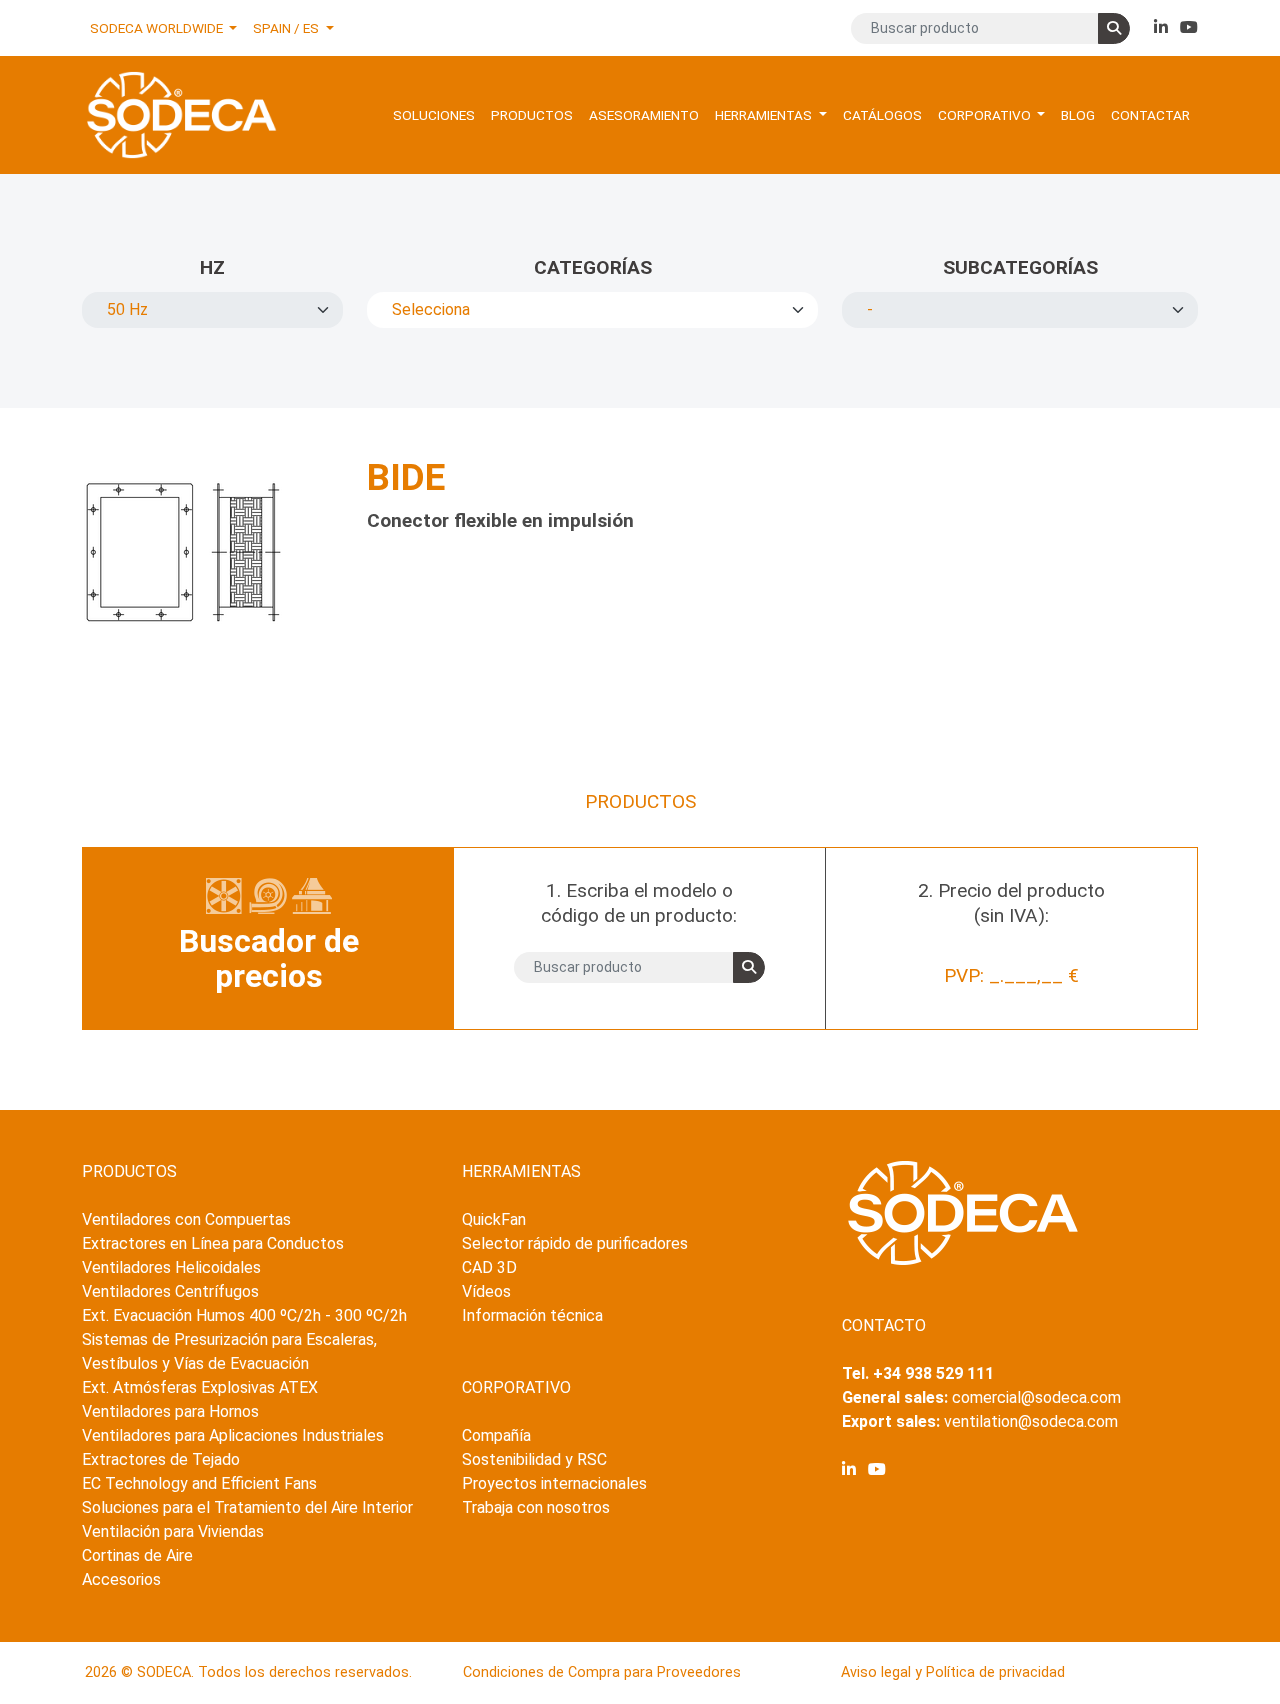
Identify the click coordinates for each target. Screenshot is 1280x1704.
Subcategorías (1020, 267)
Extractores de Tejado (161, 1459)
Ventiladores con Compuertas (186, 1219)
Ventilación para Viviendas (173, 1531)
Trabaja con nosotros (536, 1507)
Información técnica (532, 1315)
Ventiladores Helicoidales (171, 1267)
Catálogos (882, 115)
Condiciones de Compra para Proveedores (602, 1672)
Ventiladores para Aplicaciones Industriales (233, 1435)
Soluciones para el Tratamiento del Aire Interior (247, 1507)
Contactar (1150, 115)
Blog (1078, 115)
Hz (212, 267)
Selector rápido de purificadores (575, 1243)
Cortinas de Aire (137, 1555)
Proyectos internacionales (554, 1483)
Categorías (593, 267)
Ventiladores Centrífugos (170, 1291)
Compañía (496, 1435)
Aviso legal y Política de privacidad (953, 1672)
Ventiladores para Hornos (170, 1411)
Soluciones (434, 115)
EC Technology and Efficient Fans (199, 1483)
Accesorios (121, 1579)
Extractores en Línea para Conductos (213, 1243)
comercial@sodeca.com (1036, 1397)
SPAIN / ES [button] (287, 28)
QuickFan (494, 1219)
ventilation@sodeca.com (1031, 1421)
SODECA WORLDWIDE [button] (158, 28)
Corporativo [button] (986, 115)
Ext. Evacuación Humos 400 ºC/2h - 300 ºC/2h (244, 1315)
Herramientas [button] (765, 115)
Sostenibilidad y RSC (534, 1459)
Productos (532, 115)
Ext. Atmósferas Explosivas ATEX (200, 1387)
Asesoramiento (644, 115)
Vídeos (486, 1291)
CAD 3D (489, 1267)
